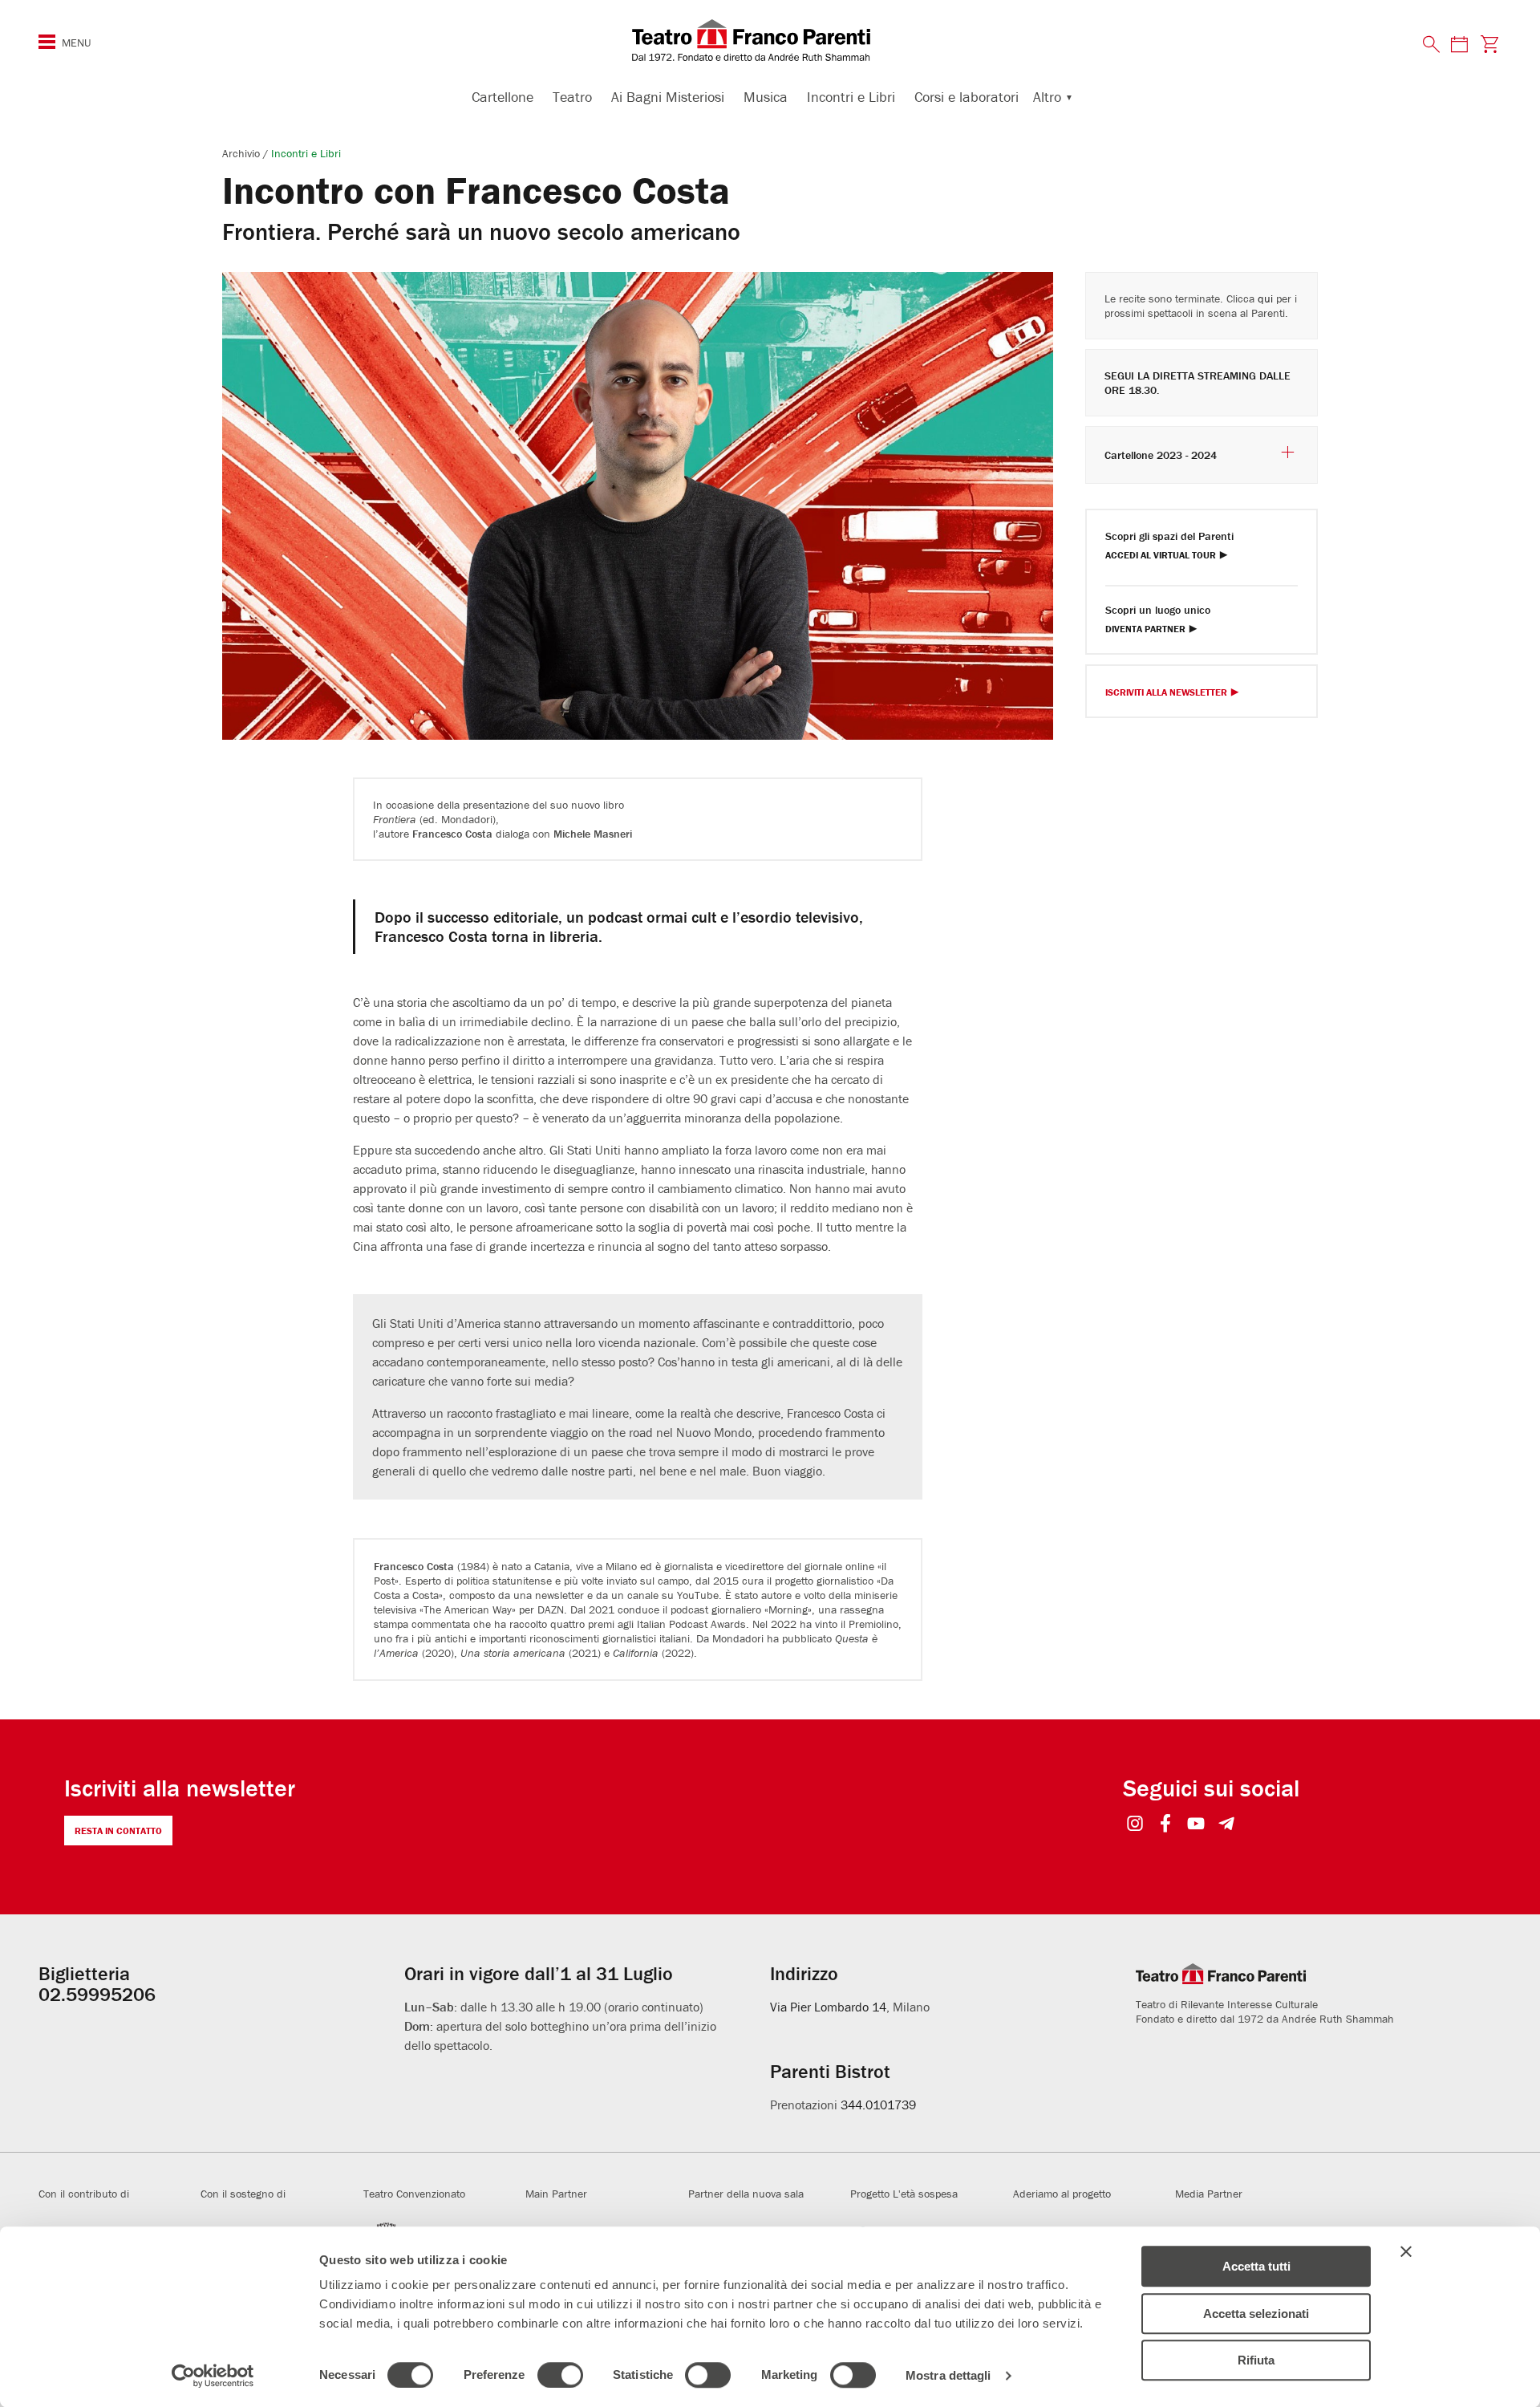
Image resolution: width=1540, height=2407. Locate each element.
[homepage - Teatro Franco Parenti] (770, 40)
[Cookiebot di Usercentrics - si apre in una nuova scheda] (213, 2376)
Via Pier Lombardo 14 (828, 2007)
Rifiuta (1256, 2360)
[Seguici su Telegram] (1227, 1825)
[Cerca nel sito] (1432, 45)
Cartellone (503, 97)
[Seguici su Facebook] (1166, 1825)
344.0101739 (878, 2105)
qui (1265, 298)
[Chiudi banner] (1406, 2251)
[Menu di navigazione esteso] (47, 42)
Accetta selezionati (1256, 2314)
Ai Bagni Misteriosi (668, 97)
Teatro (572, 97)
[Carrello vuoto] (1490, 44)
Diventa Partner (1145, 629)
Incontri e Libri (851, 97)
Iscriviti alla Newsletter (1166, 693)
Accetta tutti (1256, 2266)
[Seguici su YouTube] (1196, 1825)
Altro (1047, 97)
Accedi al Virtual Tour (1161, 556)
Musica (766, 97)
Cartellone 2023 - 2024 (1161, 455)
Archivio (243, 153)
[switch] (560, 2375)
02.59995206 (97, 1994)
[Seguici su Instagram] (1135, 1825)
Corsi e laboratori (967, 97)
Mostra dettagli (948, 2375)
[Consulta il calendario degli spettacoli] (1459, 44)
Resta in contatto (118, 1831)
